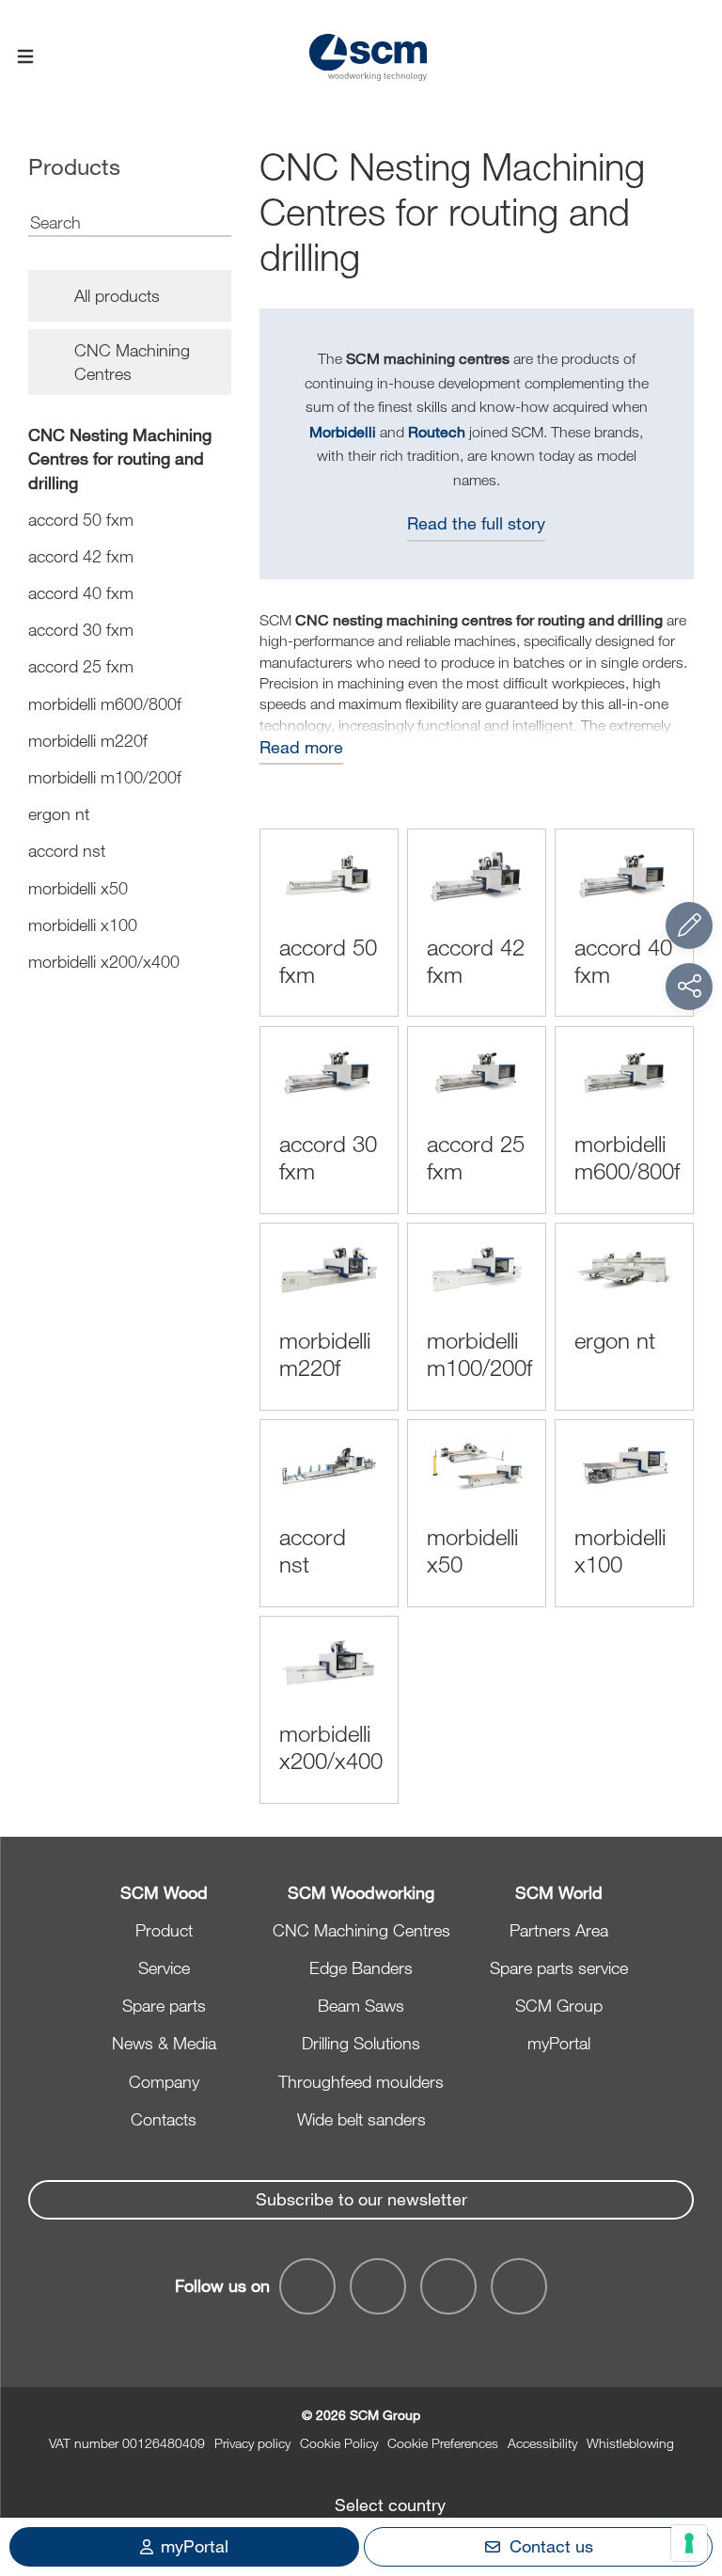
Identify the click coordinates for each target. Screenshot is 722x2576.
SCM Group (559, 2005)
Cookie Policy (339, 2443)
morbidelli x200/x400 (104, 961)
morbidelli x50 (78, 888)
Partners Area (559, 1930)
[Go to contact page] (689, 925)
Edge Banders (361, 1968)
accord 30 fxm (81, 629)
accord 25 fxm (81, 666)
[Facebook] (307, 2286)
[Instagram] (519, 2286)
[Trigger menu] (25, 57)
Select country (390, 2505)
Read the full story (476, 523)
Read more (301, 747)
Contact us (551, 2546)
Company (164, 2081)
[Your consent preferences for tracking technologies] (689, 2543)
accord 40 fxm (81, 593)
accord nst (67, 850)
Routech (437, 431)
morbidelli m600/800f (105, 703)
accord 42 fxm (81, 556)
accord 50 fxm (81, 519)
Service (164, 1968)
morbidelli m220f (88, 740)
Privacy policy (252, 2443)
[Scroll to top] (689, 2458)
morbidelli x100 (83, 925)
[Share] (689, 987)
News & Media (164, 2043)
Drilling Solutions (361, 2043)
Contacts (164, 2119)
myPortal (559, 2043)
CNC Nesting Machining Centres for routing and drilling (120, 458)
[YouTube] (378, 2286)
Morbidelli (343, 431)
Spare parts (164, 2005)
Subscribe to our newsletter (361, 2199)
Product (164, 1930)
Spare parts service (559, 1968)
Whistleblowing (630, 2443)
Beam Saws (361, 2005)
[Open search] (697, 58)
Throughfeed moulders (361, 2081)
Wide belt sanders (361, 2119)
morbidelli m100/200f (105, 777)
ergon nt (59, 814)
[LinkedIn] (448, 2286)
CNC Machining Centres (361, 1930)
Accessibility (542, 2443)
